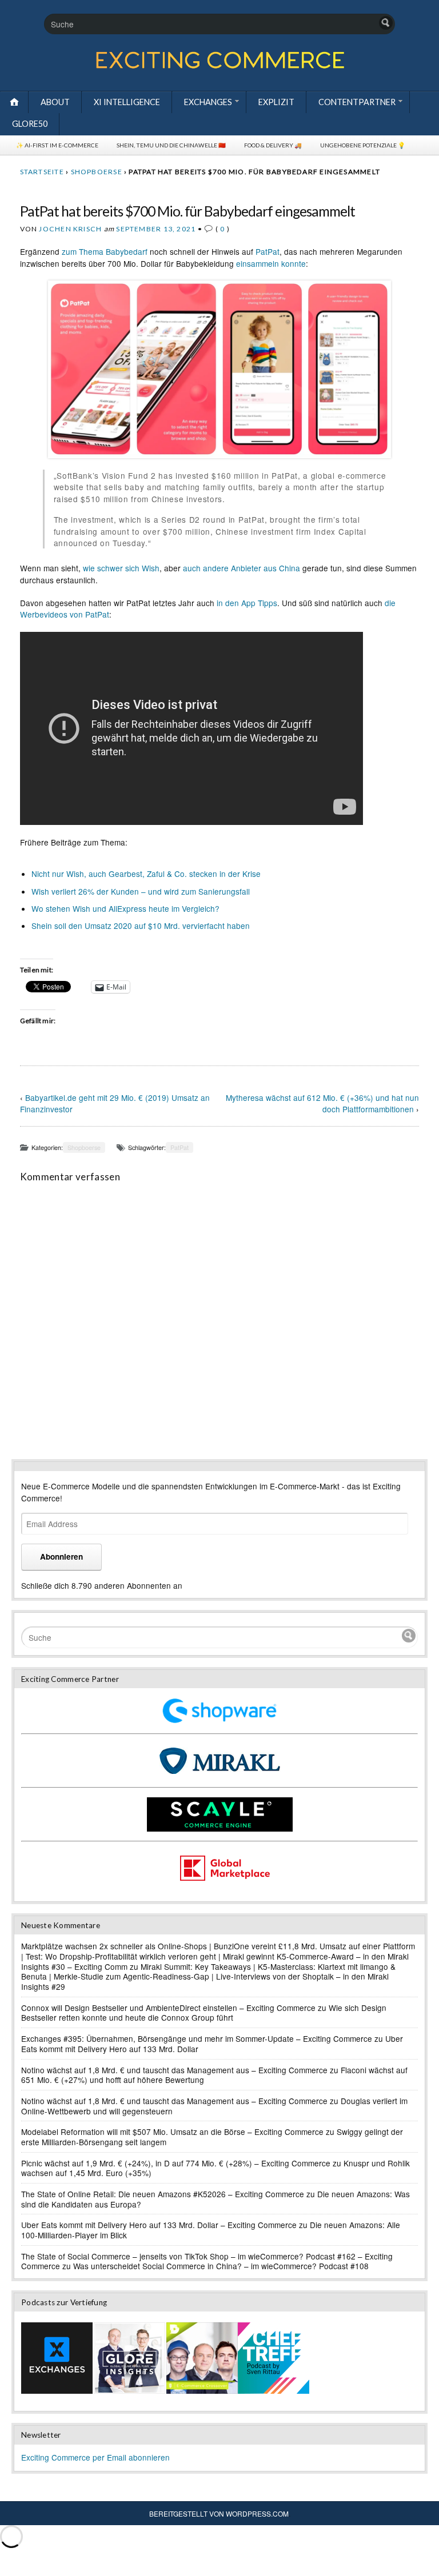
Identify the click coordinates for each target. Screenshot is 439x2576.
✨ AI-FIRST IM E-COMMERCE (57, 145)
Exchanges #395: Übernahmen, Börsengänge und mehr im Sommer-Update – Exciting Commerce (197, 2038)
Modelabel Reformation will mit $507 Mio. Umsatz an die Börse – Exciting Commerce (172, 2132)
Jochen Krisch (70, 229)
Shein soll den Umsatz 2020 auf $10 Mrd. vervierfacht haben (141, 926)
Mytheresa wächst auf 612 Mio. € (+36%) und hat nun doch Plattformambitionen (322, 1103)
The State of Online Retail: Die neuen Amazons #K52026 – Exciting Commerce (163, 2194)
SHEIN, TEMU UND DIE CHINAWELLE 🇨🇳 (171, 145)
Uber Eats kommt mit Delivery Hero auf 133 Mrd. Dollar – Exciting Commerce (159, 2225)
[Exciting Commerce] (219, 66)
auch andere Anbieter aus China (242, 568)
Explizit (276, 102)
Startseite (42, 172)
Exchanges (208, 102)
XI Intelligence (127, 102)
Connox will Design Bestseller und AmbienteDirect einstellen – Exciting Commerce (168, 2008)
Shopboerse (97, 172)
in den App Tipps (247, 603)
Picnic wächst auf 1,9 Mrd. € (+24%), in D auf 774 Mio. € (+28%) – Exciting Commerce (176, 2163)
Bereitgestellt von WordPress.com (219, 2513)
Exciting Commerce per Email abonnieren (95, 2457)
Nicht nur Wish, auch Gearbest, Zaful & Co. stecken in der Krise (146, 874)
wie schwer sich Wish (121, 568)
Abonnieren (61, 1557)
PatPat (268, 251)
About (55, 102)
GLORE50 (30, 124)
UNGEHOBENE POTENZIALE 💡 (363, 145)
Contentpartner (357, 102)
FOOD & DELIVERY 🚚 (273, 145)
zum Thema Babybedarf (105, 251)
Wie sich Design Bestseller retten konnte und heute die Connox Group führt (204, 2013)
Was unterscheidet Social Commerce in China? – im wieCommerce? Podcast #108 (221, 2266)
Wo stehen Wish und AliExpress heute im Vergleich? (125, 908)
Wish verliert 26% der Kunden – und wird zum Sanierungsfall (141, 891)
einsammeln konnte (271, 263)
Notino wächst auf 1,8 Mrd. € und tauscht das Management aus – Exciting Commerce (174, 2070)
